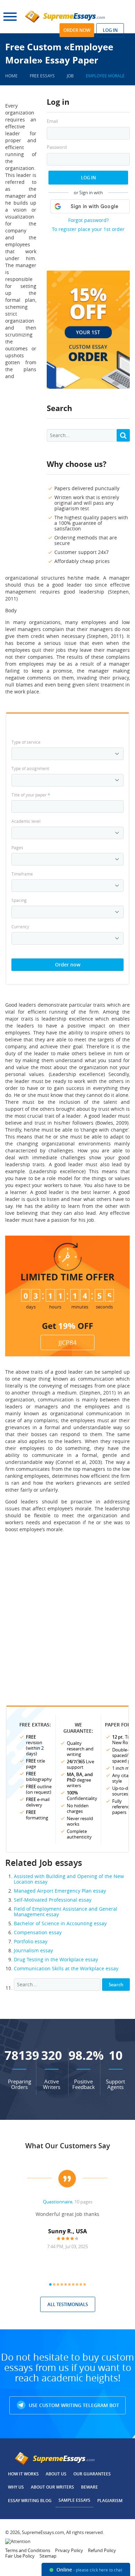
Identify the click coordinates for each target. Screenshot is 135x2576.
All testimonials (68, 2304)
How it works (23, 2474)
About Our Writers (52, 2487)
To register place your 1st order (88, 229)
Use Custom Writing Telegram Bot (73, 2405)
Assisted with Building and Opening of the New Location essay (69, 1879)
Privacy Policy (69, 2550)
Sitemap (48, 2556)
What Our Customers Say (68, 2146)
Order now (77, 30)
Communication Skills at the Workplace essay (66, 1968)
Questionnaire (58, 2202)
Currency (20, 927)
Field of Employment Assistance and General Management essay (66, 1912)
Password (57, 147)
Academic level (26, 821)
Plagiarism (110, 2501)
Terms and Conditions (28, 2550)
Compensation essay (38, 1932)
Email (52, 121)
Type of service (26, 742)
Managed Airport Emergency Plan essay (60, 1891)
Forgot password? (88, 220)
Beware (89, 2487)
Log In (88, 178)
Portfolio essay (31, 1941)
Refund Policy (102, 2550)
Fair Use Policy (20, 2556)
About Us (56, 2474)
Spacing (19, 900)
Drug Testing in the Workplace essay (56, 1959)
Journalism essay (33, 1950)
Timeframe (22, 874)
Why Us (16, 2487)
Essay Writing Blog (30, 2501)
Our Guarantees (92, 2474)
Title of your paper (31, 795)
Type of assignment (30, 768)
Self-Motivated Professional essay (53, 1900)
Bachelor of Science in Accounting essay (60, 1923)
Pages (17, 847)
